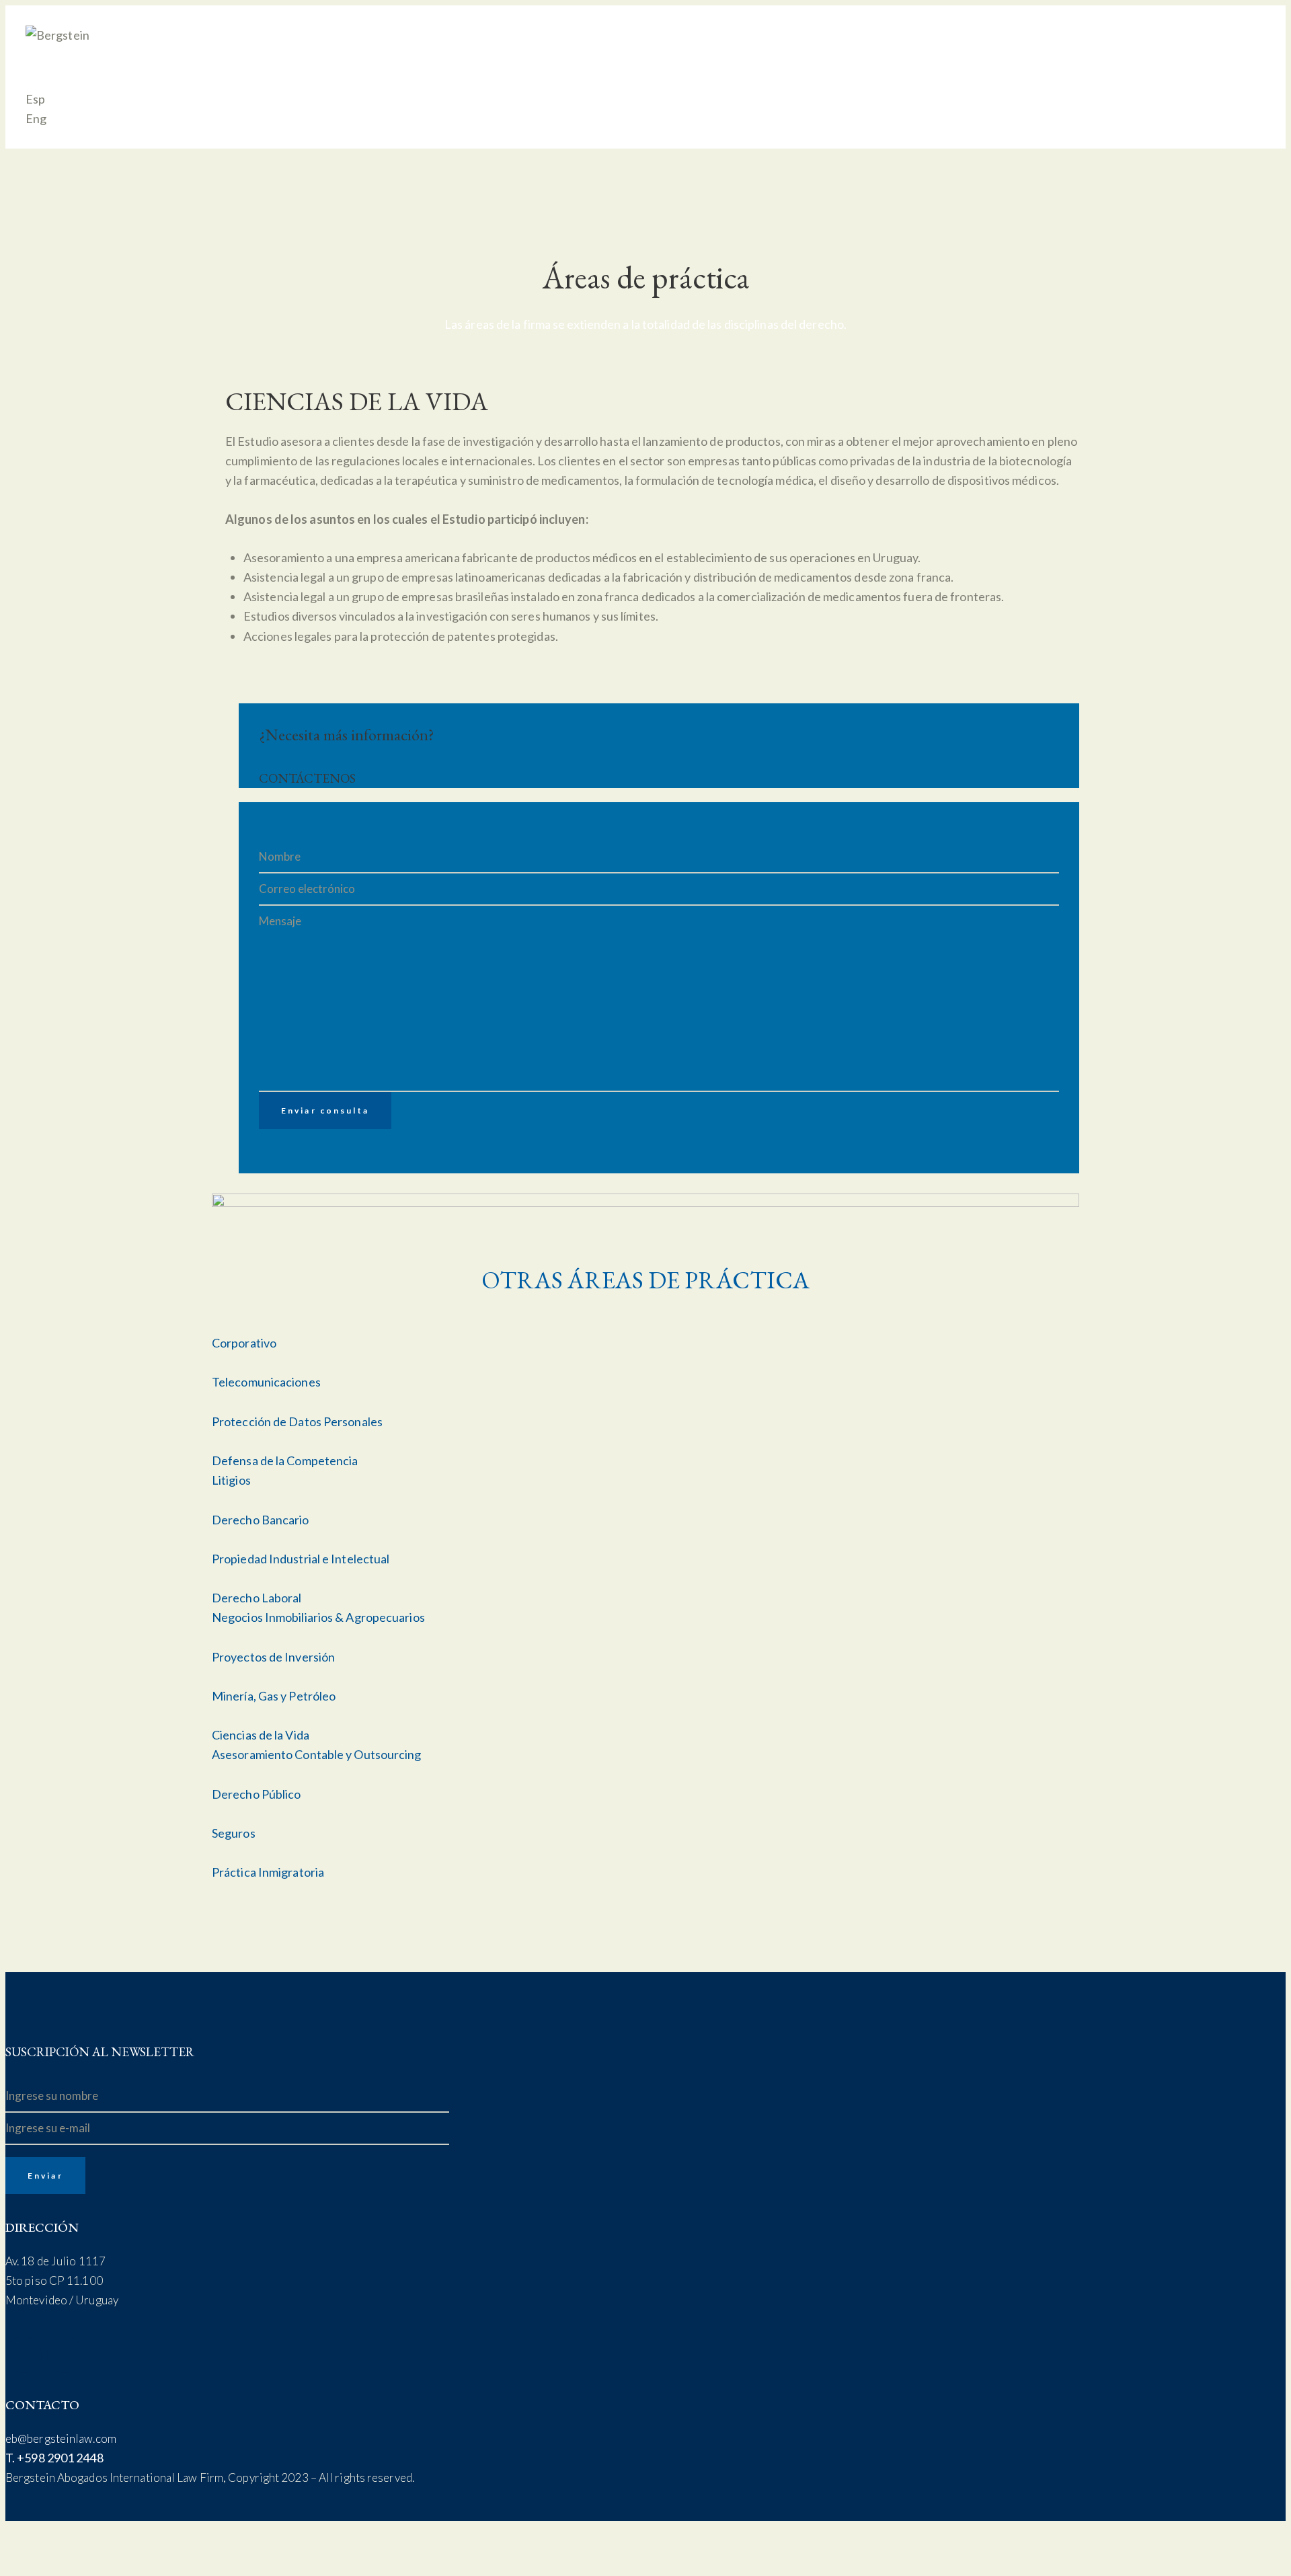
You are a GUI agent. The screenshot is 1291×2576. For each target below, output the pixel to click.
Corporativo (244, 1343)
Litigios (231, 1480)
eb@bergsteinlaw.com (61, 2438)
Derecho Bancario (261, 1520)
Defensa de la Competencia (285, 1460)
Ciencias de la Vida (261, 1735)
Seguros (234, 1833)
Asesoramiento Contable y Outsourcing (317, 1754)
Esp (35, 99)
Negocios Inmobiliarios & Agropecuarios (318, 1617)
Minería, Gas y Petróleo (274, 1696)
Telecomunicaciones (266, 1382)
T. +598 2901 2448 (54, 2458)
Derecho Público (257, 1794)
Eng (36, 118)
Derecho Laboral (257, 1598)
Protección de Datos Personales (297, 1421)
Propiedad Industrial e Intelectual (301, 1559)
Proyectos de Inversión (273, 1657)
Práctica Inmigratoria (268, 1872)
